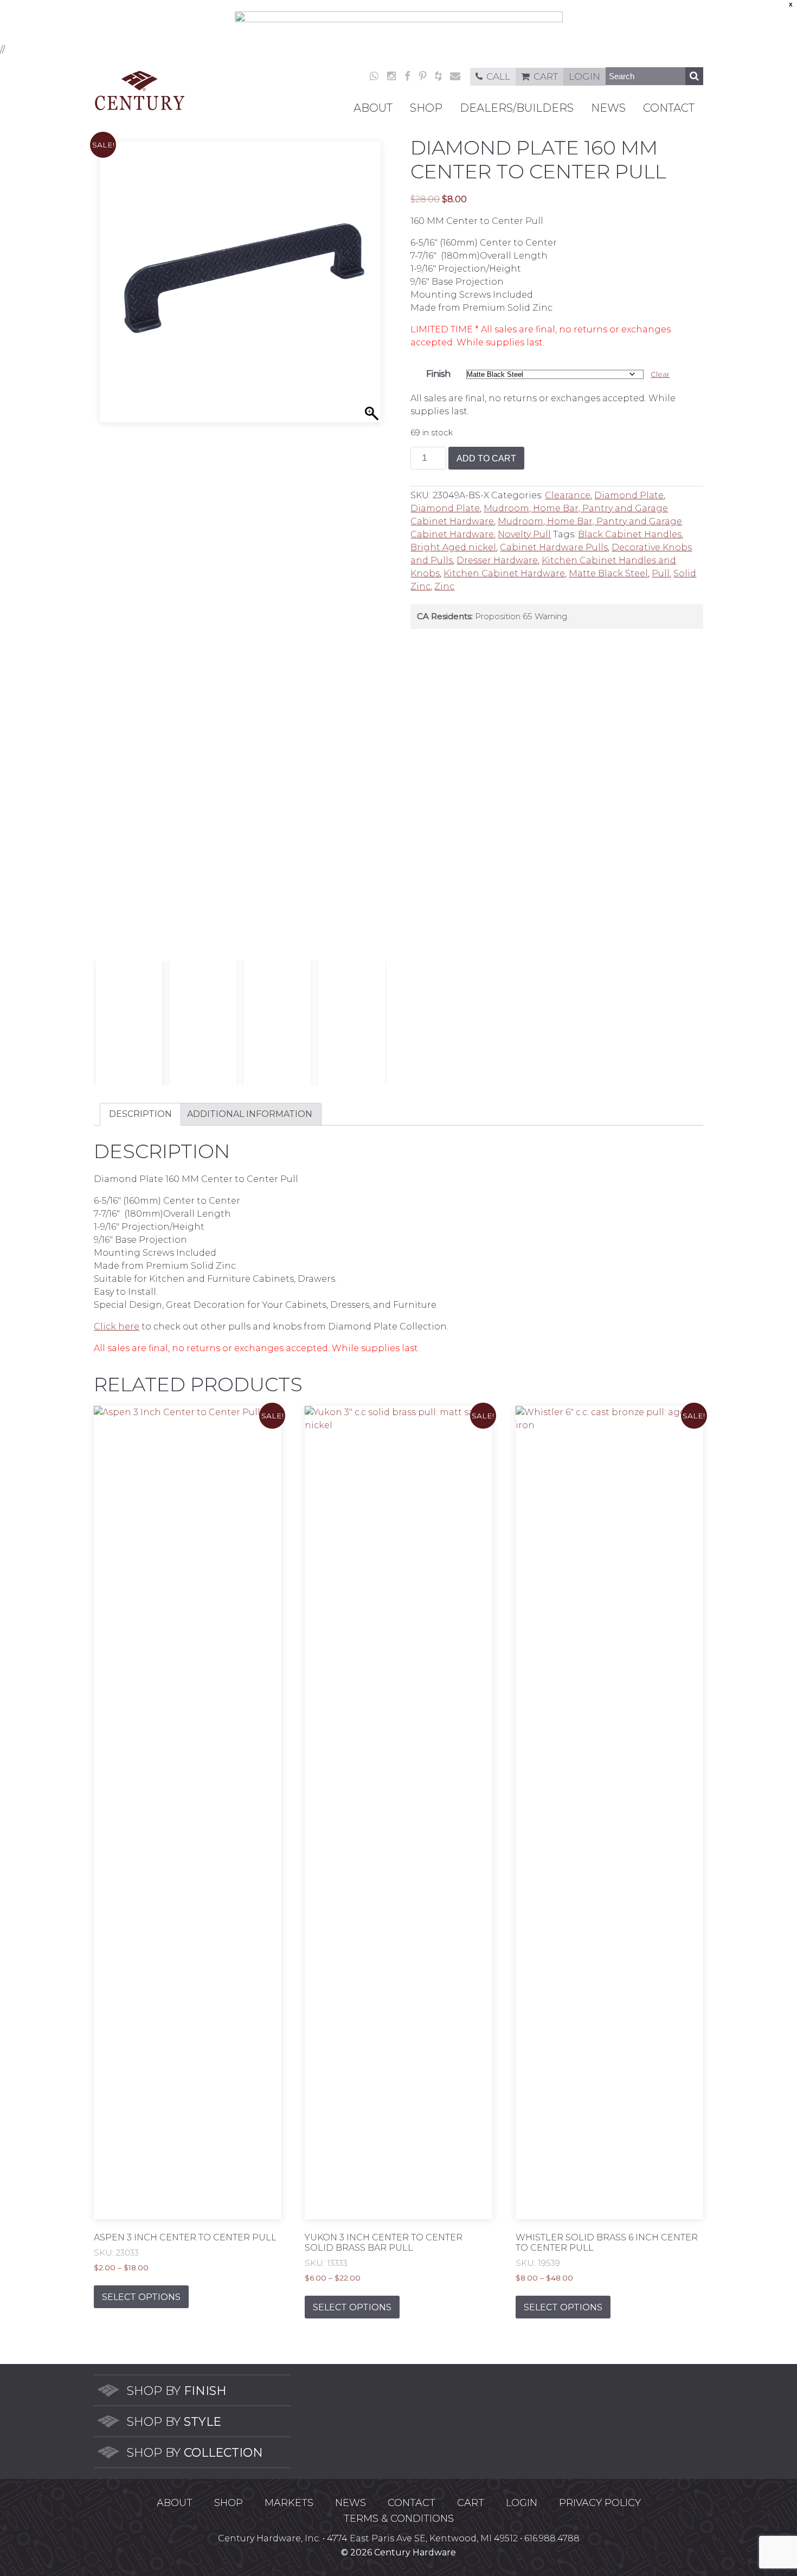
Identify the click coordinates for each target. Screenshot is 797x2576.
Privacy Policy (600, 2503)
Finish (438, 374)
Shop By (176, 2391)
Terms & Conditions (399, 2519)
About (373, 108)
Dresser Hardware (497, 560)
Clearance (568, 495)
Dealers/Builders (517, 108)
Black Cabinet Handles (630, 534)
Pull (661, 573)
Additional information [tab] (250, 1114)
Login (584, 76)
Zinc (444, 586)
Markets (289, 2503)
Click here (117, 1326)
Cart (546, 76)
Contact (669, 108)
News (608, 108)
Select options (141, 2297)
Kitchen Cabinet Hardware (504, 573)
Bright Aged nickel (453, 547)
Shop (426, 108)
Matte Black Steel (608, 573)
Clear (660, 374)
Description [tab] (140, 1114)
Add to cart (486, 458)
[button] (373, 554)
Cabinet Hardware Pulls (554, 547)
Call (498, 76)
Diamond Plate (629, 495)
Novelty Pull (524, 534)
